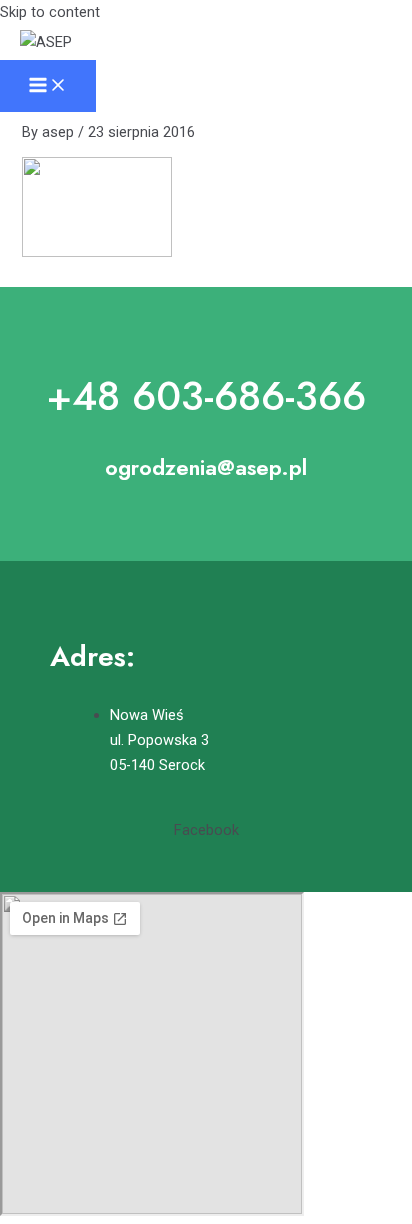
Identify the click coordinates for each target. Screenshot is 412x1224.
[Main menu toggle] (48, 86)
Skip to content (50, 12)
